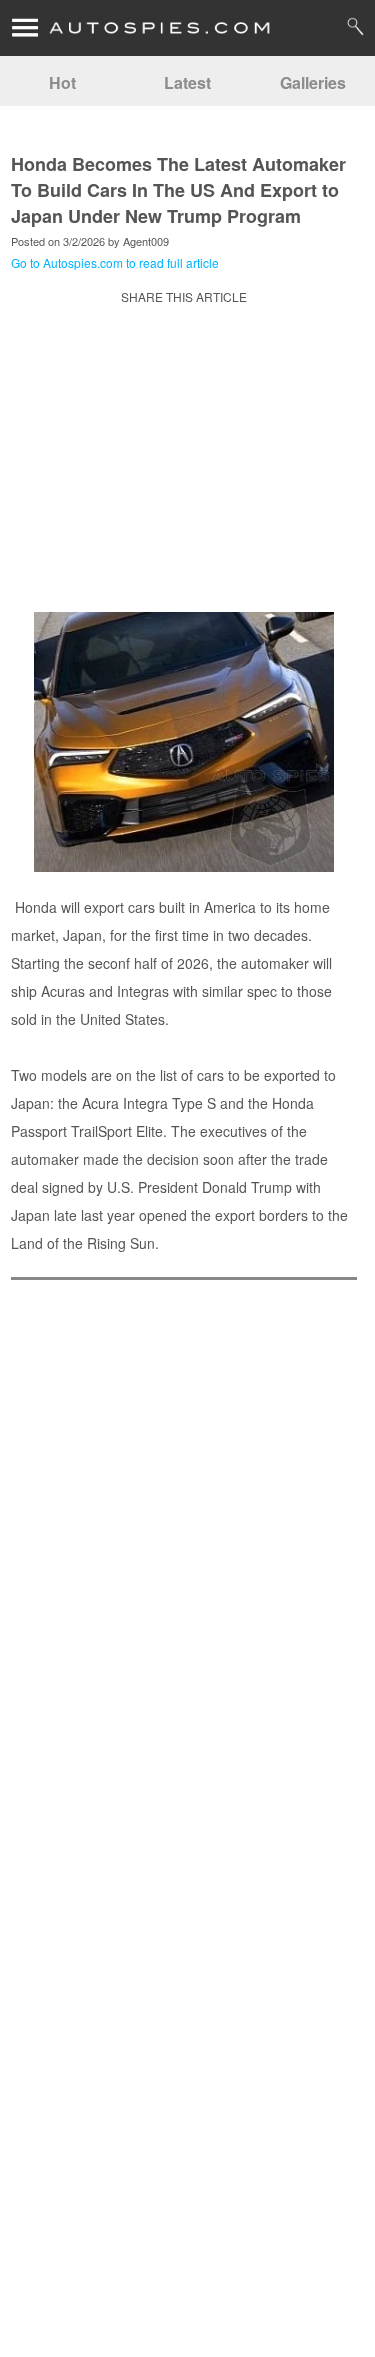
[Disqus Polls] (184, 1540)
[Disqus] (184, 2057)
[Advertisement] (184, 473)
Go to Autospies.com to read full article (115, 262)
